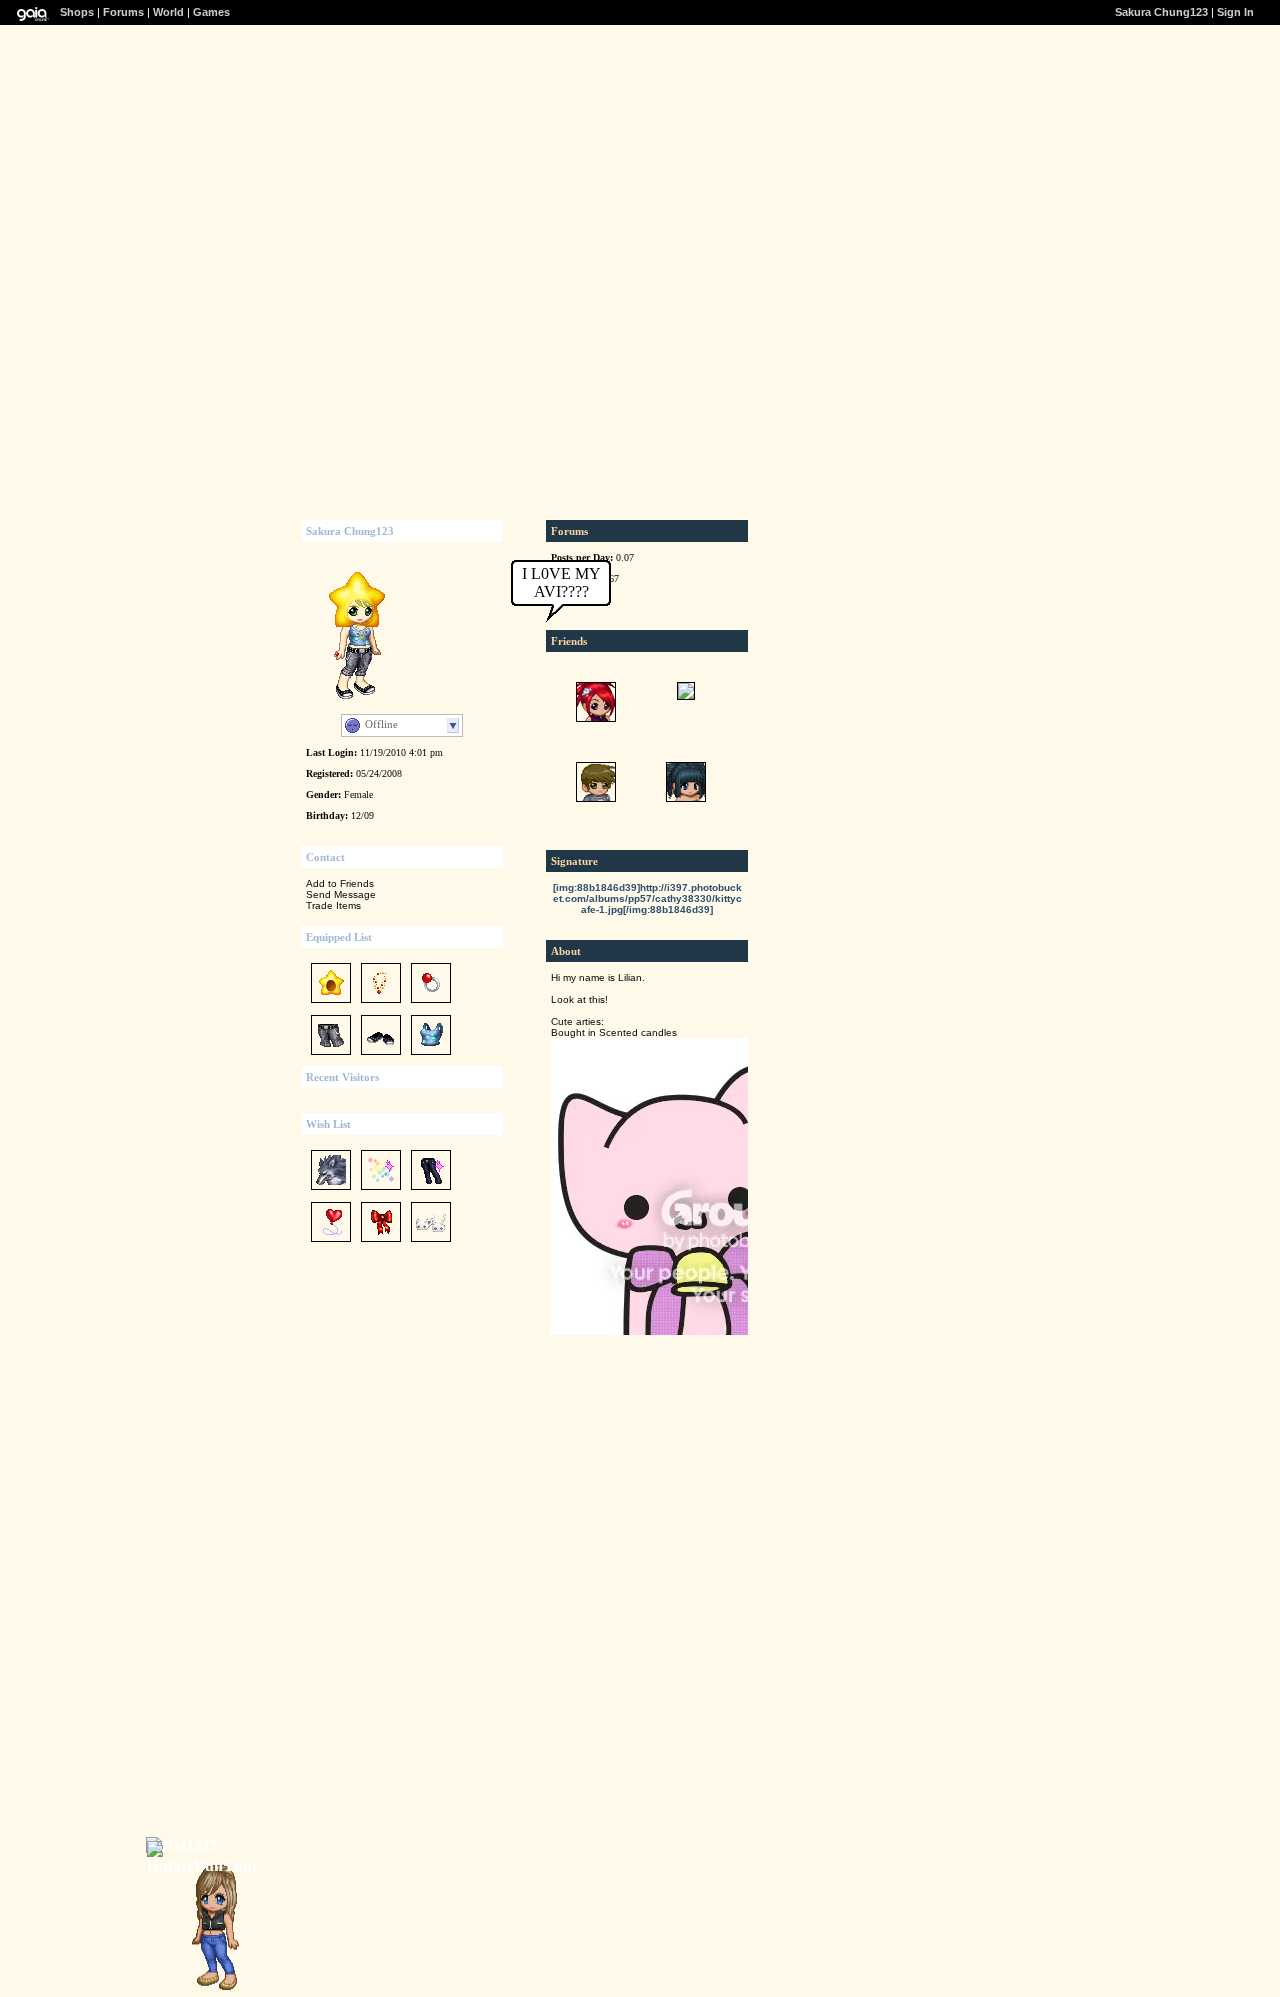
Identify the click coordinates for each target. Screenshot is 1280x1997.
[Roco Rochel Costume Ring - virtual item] (431, 1004)
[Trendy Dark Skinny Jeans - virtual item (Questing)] (431, 1191)
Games (211, 12)
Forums (123, 12)
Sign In (1235, 12)
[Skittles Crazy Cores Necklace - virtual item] (381, 1004)
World (168, 12)
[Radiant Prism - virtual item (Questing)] (381, 1191)
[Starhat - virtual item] (331, 1004)
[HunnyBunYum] (207, 1865)
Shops (77, 12)
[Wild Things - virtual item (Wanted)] (331, 1191)
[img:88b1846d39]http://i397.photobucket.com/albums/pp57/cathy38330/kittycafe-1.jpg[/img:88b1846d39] (647, 898)
